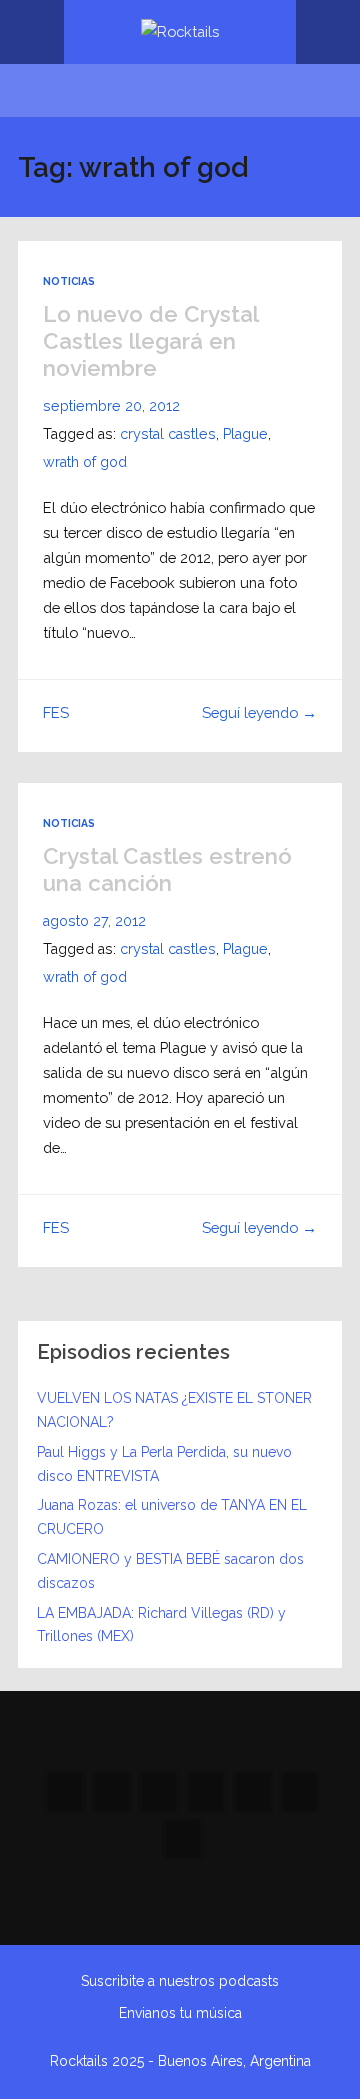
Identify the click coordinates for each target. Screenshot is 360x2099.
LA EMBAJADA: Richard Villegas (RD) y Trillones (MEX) (161, 1625)
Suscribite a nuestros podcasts (180, 1981)
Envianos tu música (180, 2013)
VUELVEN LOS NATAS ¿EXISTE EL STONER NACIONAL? (174, 1410)
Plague (245, 434)
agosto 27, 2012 (94, 921)
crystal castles (168, 434)
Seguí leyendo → (259, 712)
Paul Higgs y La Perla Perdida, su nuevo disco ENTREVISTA (164, 1464)
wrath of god (85, 462)
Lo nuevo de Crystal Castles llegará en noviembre (150, 341)
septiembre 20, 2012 (111, 406)
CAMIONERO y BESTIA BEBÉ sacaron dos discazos (170, 1571)
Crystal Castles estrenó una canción (167, 869)
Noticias (69, 281)
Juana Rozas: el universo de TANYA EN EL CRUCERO (172, 1517)
